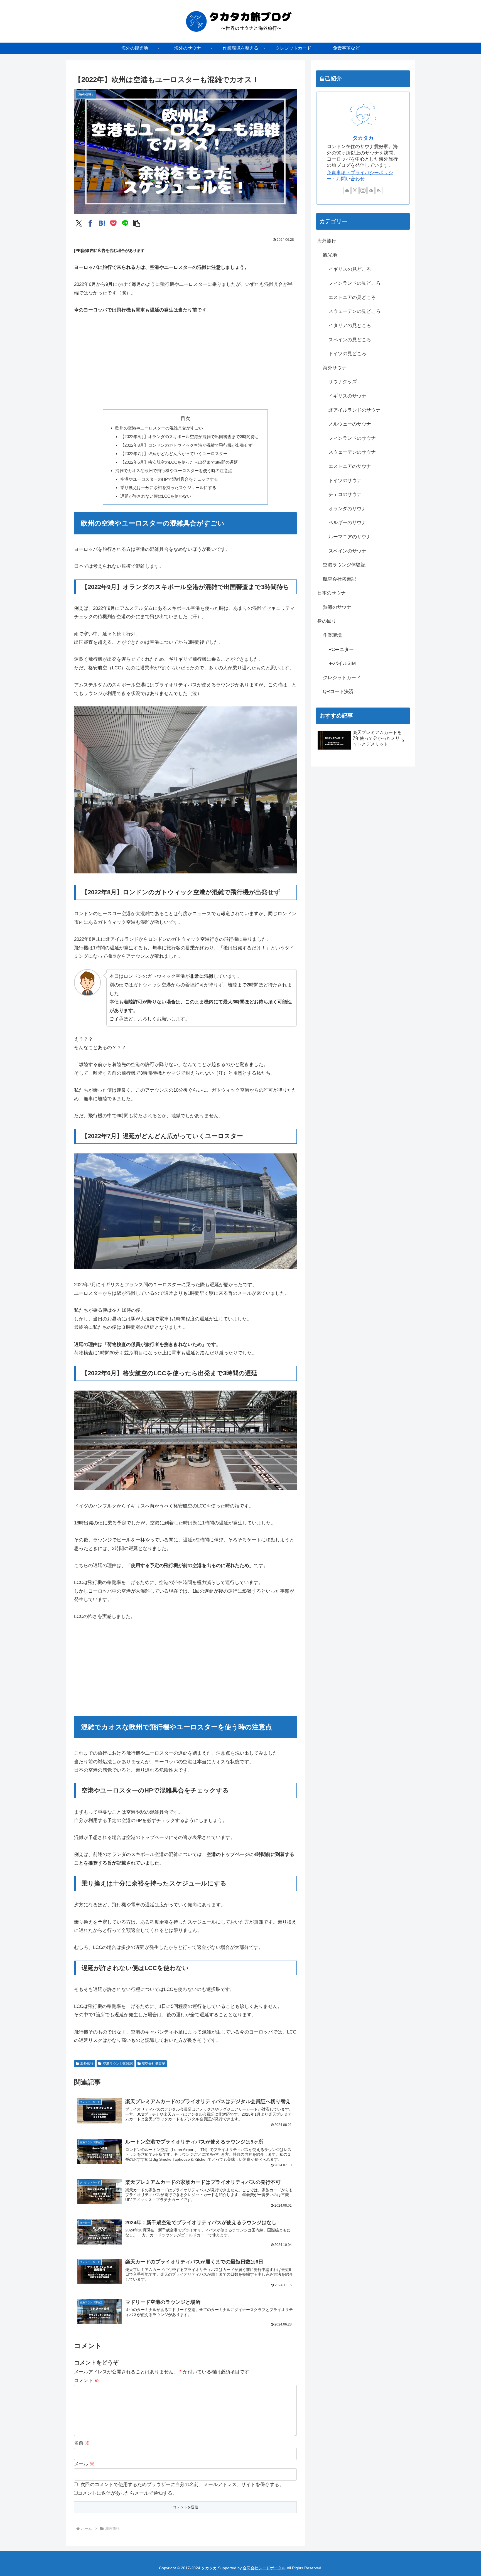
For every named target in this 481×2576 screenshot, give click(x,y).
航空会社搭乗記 (153, 2064)
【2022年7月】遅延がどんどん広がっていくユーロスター (174, 454)
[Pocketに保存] (113, 223)
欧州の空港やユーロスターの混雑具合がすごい (159, 428)
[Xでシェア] (79, 223)
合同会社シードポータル (264, 2568)
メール (84, 2464)
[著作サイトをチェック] (347, 190)
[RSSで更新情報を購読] (379, 190)
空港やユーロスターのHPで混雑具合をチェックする (169, 479)
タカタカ (363, 138)
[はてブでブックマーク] (102, 223)
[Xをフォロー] (355, 190)
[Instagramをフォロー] (363, 190)
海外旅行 (87, 2064)
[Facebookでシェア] (90, 223)
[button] (137, 223)
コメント (87, 2380)
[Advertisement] (185, 362)
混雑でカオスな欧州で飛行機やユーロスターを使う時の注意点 (174, 471)
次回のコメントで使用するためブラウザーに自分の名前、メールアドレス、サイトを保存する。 (182, 2485)
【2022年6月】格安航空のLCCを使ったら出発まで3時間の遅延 (179, 462)
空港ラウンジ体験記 (118, 2064)
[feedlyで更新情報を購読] (371, 190)
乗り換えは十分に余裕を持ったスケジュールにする (168, 488)
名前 (82, 2443)
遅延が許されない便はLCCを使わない (156, 496)
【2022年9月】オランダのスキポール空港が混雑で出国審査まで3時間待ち (190, 437)
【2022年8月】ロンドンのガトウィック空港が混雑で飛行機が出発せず (186, 445)
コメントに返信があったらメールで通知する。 (127, 2493)
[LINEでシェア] (125, 223)
